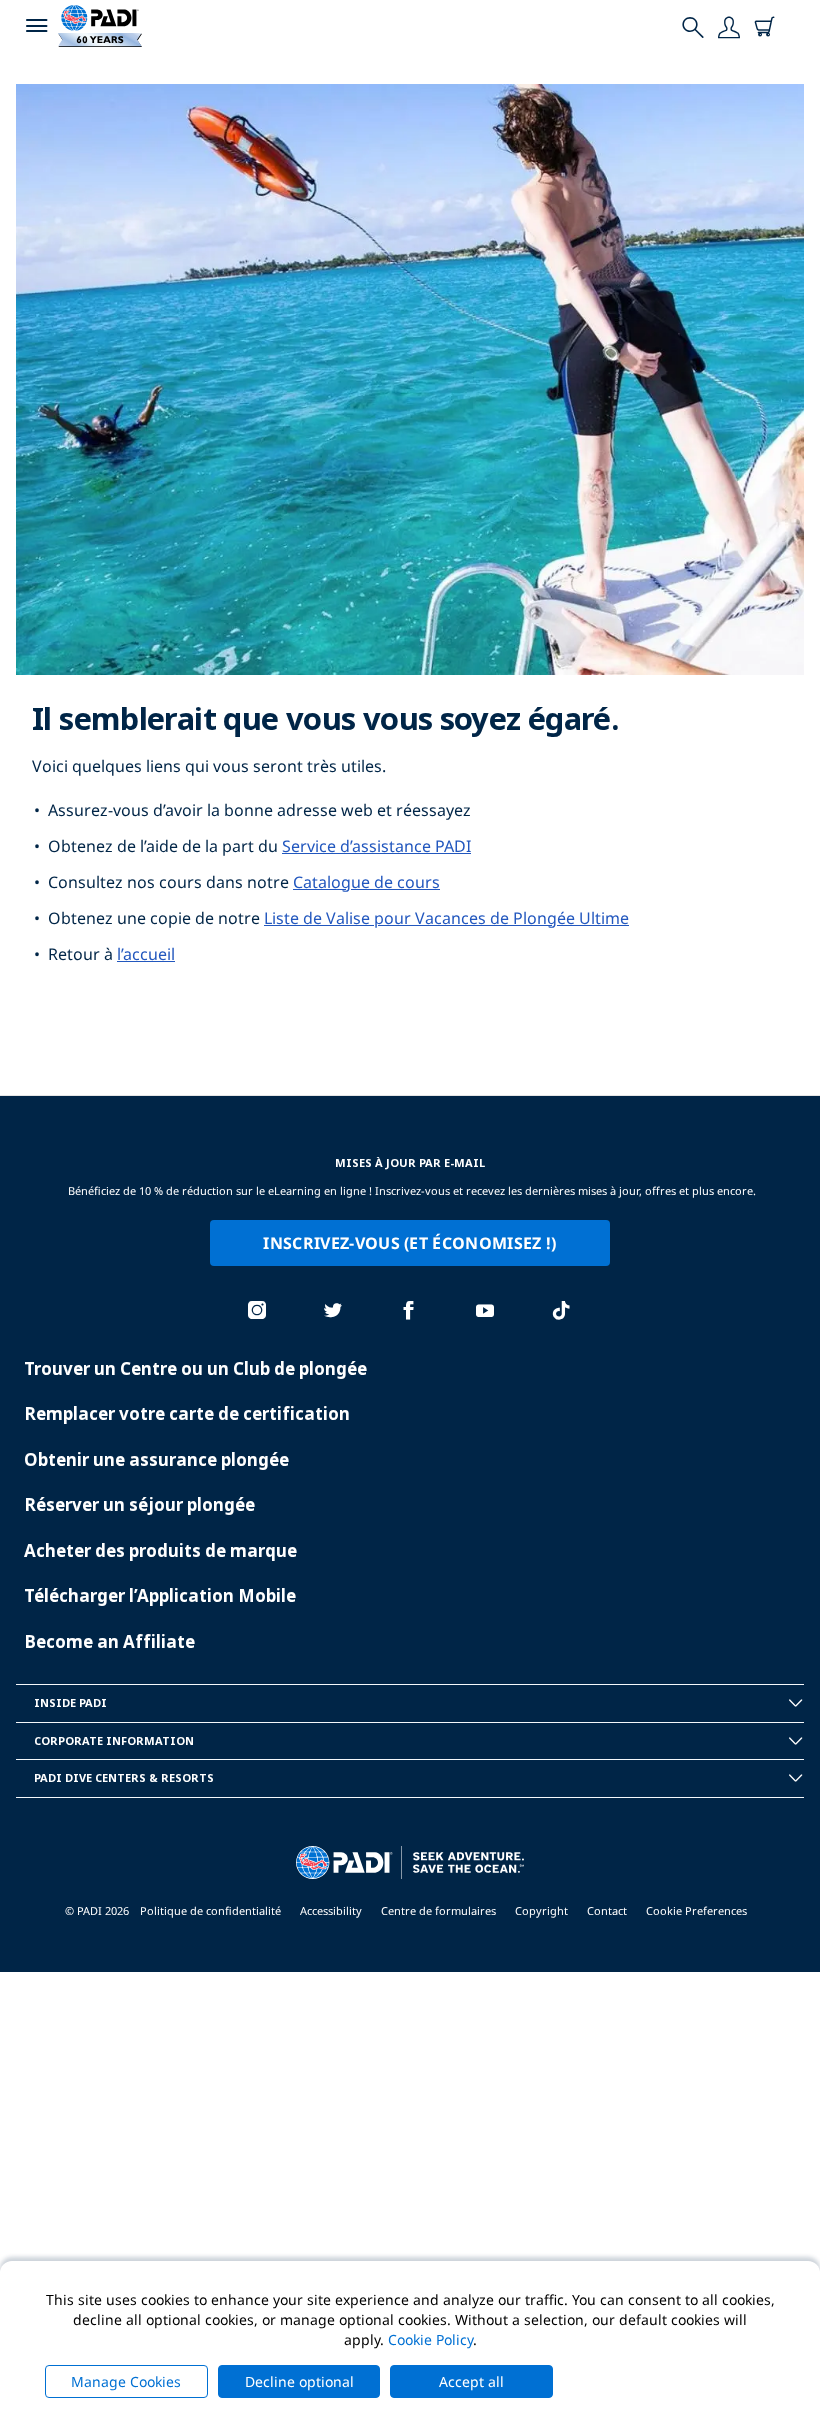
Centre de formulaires (438, 1910)
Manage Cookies (126, 2381)
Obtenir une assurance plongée (156, 1459)
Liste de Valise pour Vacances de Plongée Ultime (446, 918)
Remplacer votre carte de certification (187, 1413)
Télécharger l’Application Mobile (160, 1595)
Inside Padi (70, 1702)
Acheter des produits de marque (160, 1550)
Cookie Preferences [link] (696, 1910)
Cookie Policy (430, 2339)
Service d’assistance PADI (376, 846)
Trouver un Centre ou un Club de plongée (195, 1368)
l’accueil (146, 954)
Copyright (541, 1910)
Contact (607, 1910)
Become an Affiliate (109, 1641)
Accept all (471, 2381)
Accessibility (331, 1910)
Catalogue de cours (366, 882)
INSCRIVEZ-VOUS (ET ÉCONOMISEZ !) (409, 1243)
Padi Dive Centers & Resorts (124, 1777)
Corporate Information (114, 1740)
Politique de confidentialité (210, 1910)
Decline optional (299, 2381)
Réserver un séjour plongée (139, 1504)
